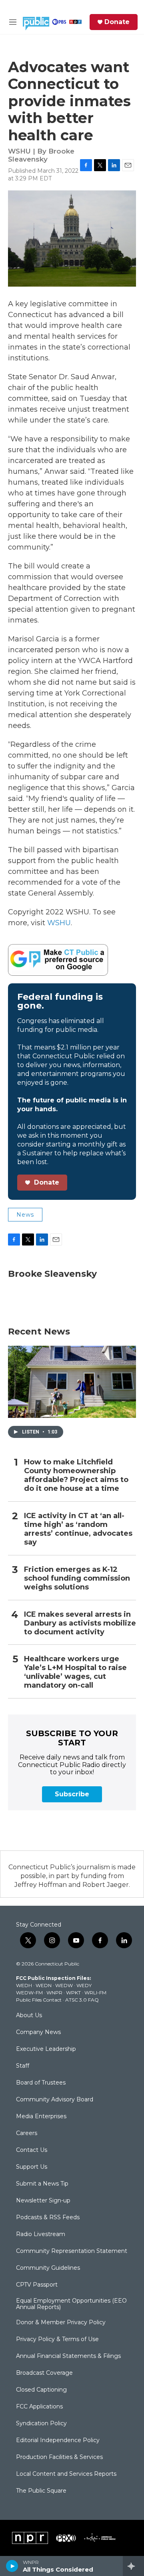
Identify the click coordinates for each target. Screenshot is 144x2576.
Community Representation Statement (72, 2251)
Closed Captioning (41, 2390)
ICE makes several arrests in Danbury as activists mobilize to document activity (80, 1623)
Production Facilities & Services (59, 2457)
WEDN (44, 1985)
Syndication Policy (41, 2424)
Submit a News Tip (42, 2184)
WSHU (59, 923)
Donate (117, 22)
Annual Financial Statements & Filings (68, 2356)
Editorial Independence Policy (58, 2441)
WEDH (24, 1985)
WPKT (73, 1993)
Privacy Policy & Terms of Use (57, 2339)
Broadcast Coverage (44, 2373)
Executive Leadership (46, 2049)
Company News (38, 2032)
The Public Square (41, 2491)
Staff (23, 2066)
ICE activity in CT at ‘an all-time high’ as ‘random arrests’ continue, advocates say (78, 1529)
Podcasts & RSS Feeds (48, 2218)
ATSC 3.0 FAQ (82, 2000)
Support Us (32, 2167)
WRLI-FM (95, 1993)
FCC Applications (39, 2407)
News (25, 1215)
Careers (27, 2133)
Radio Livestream (41, 2234)
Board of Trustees (41, 2083)
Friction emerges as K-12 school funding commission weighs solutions (77, 1578)
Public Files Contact (39, 2000)
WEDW (64, 1985)
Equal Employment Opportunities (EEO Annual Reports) (71, 2304)
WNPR (54, 1993)
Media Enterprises (41, 2117)
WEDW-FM (29, 1993)
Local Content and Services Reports (66, 2474)
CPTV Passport (37, 2285)
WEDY (84, 1985)
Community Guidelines (48, 2268)
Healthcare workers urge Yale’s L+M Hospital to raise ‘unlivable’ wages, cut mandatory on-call (75, 1672)
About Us (29, 2016)
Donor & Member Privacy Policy (61, 2323)
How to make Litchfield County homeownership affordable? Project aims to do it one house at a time (76, 1475)
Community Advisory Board (55, 2100)
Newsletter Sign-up (43, 2201)
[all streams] (133, 2566)
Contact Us (32, 2150)
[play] (12, 2566)
